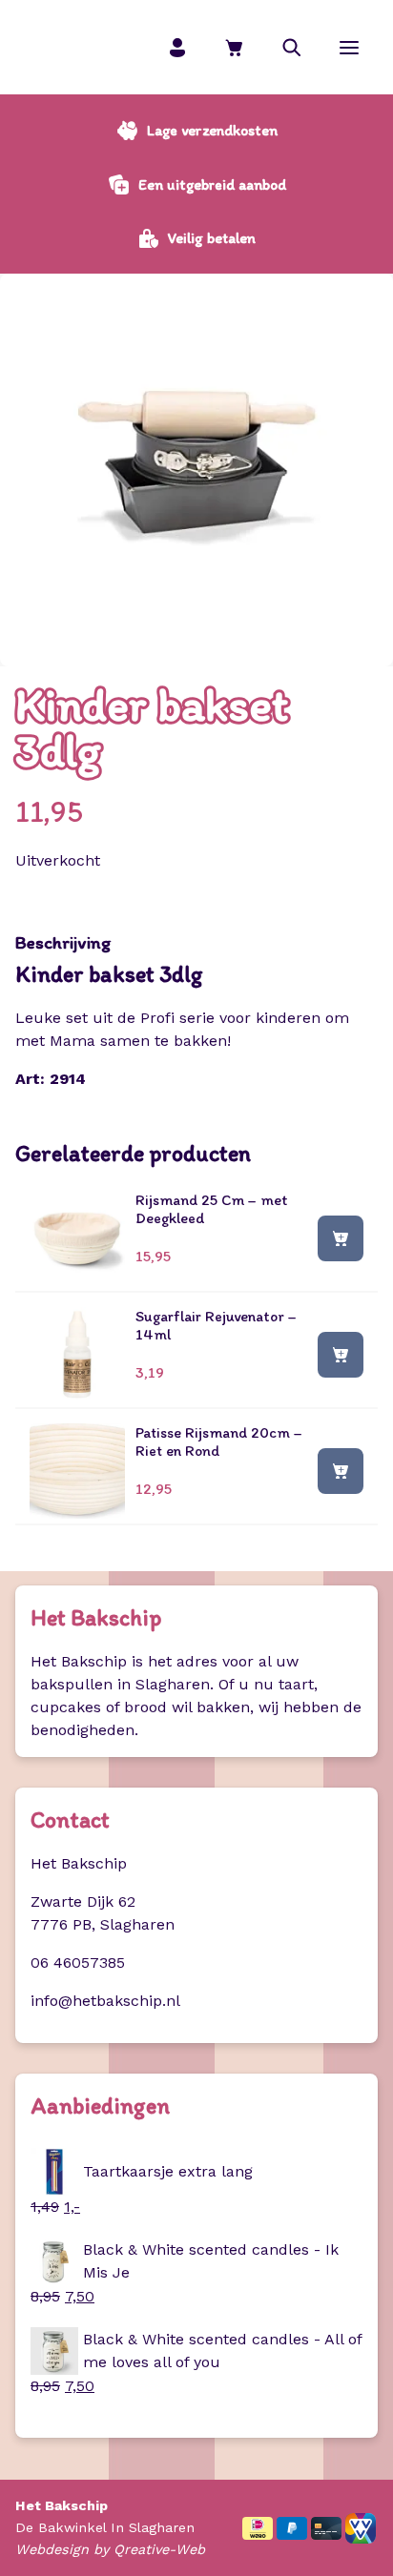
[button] (292, 47)
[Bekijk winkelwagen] (235, 47)
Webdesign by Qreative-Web (110, 2549)
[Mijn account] (177, 47)
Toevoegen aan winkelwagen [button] (341, 1237)
